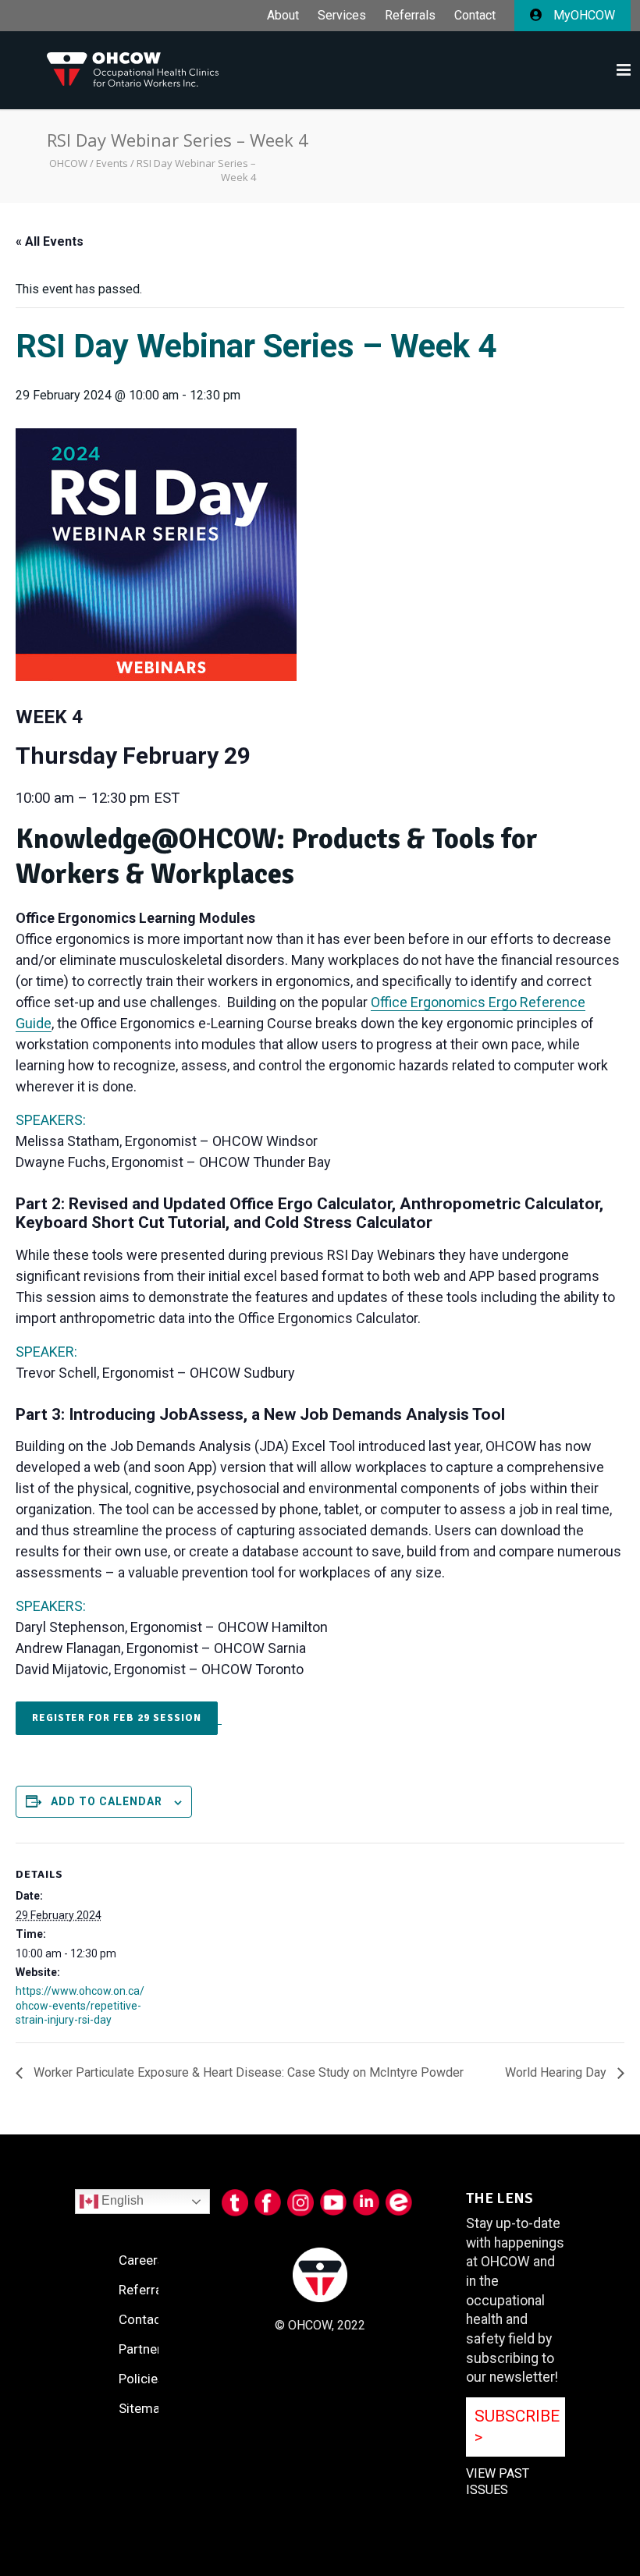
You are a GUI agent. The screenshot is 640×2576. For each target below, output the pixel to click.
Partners (144, 2349)
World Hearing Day (557, 2072)
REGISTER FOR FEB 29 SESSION (117, 1718)
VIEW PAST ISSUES (498, 2482)
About (283, 16)
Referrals (410, 16)
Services (342, 16)
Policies (142, 2379)
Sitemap (143, 2408)
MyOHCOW (583, 15)
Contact (475, 16)
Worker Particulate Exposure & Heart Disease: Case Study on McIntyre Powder (247, 2072)
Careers (142, 2260)
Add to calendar (107, 1801)
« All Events (50, 241)
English (121, 2200)
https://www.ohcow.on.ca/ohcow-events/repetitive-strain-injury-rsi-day (80, 2005)
